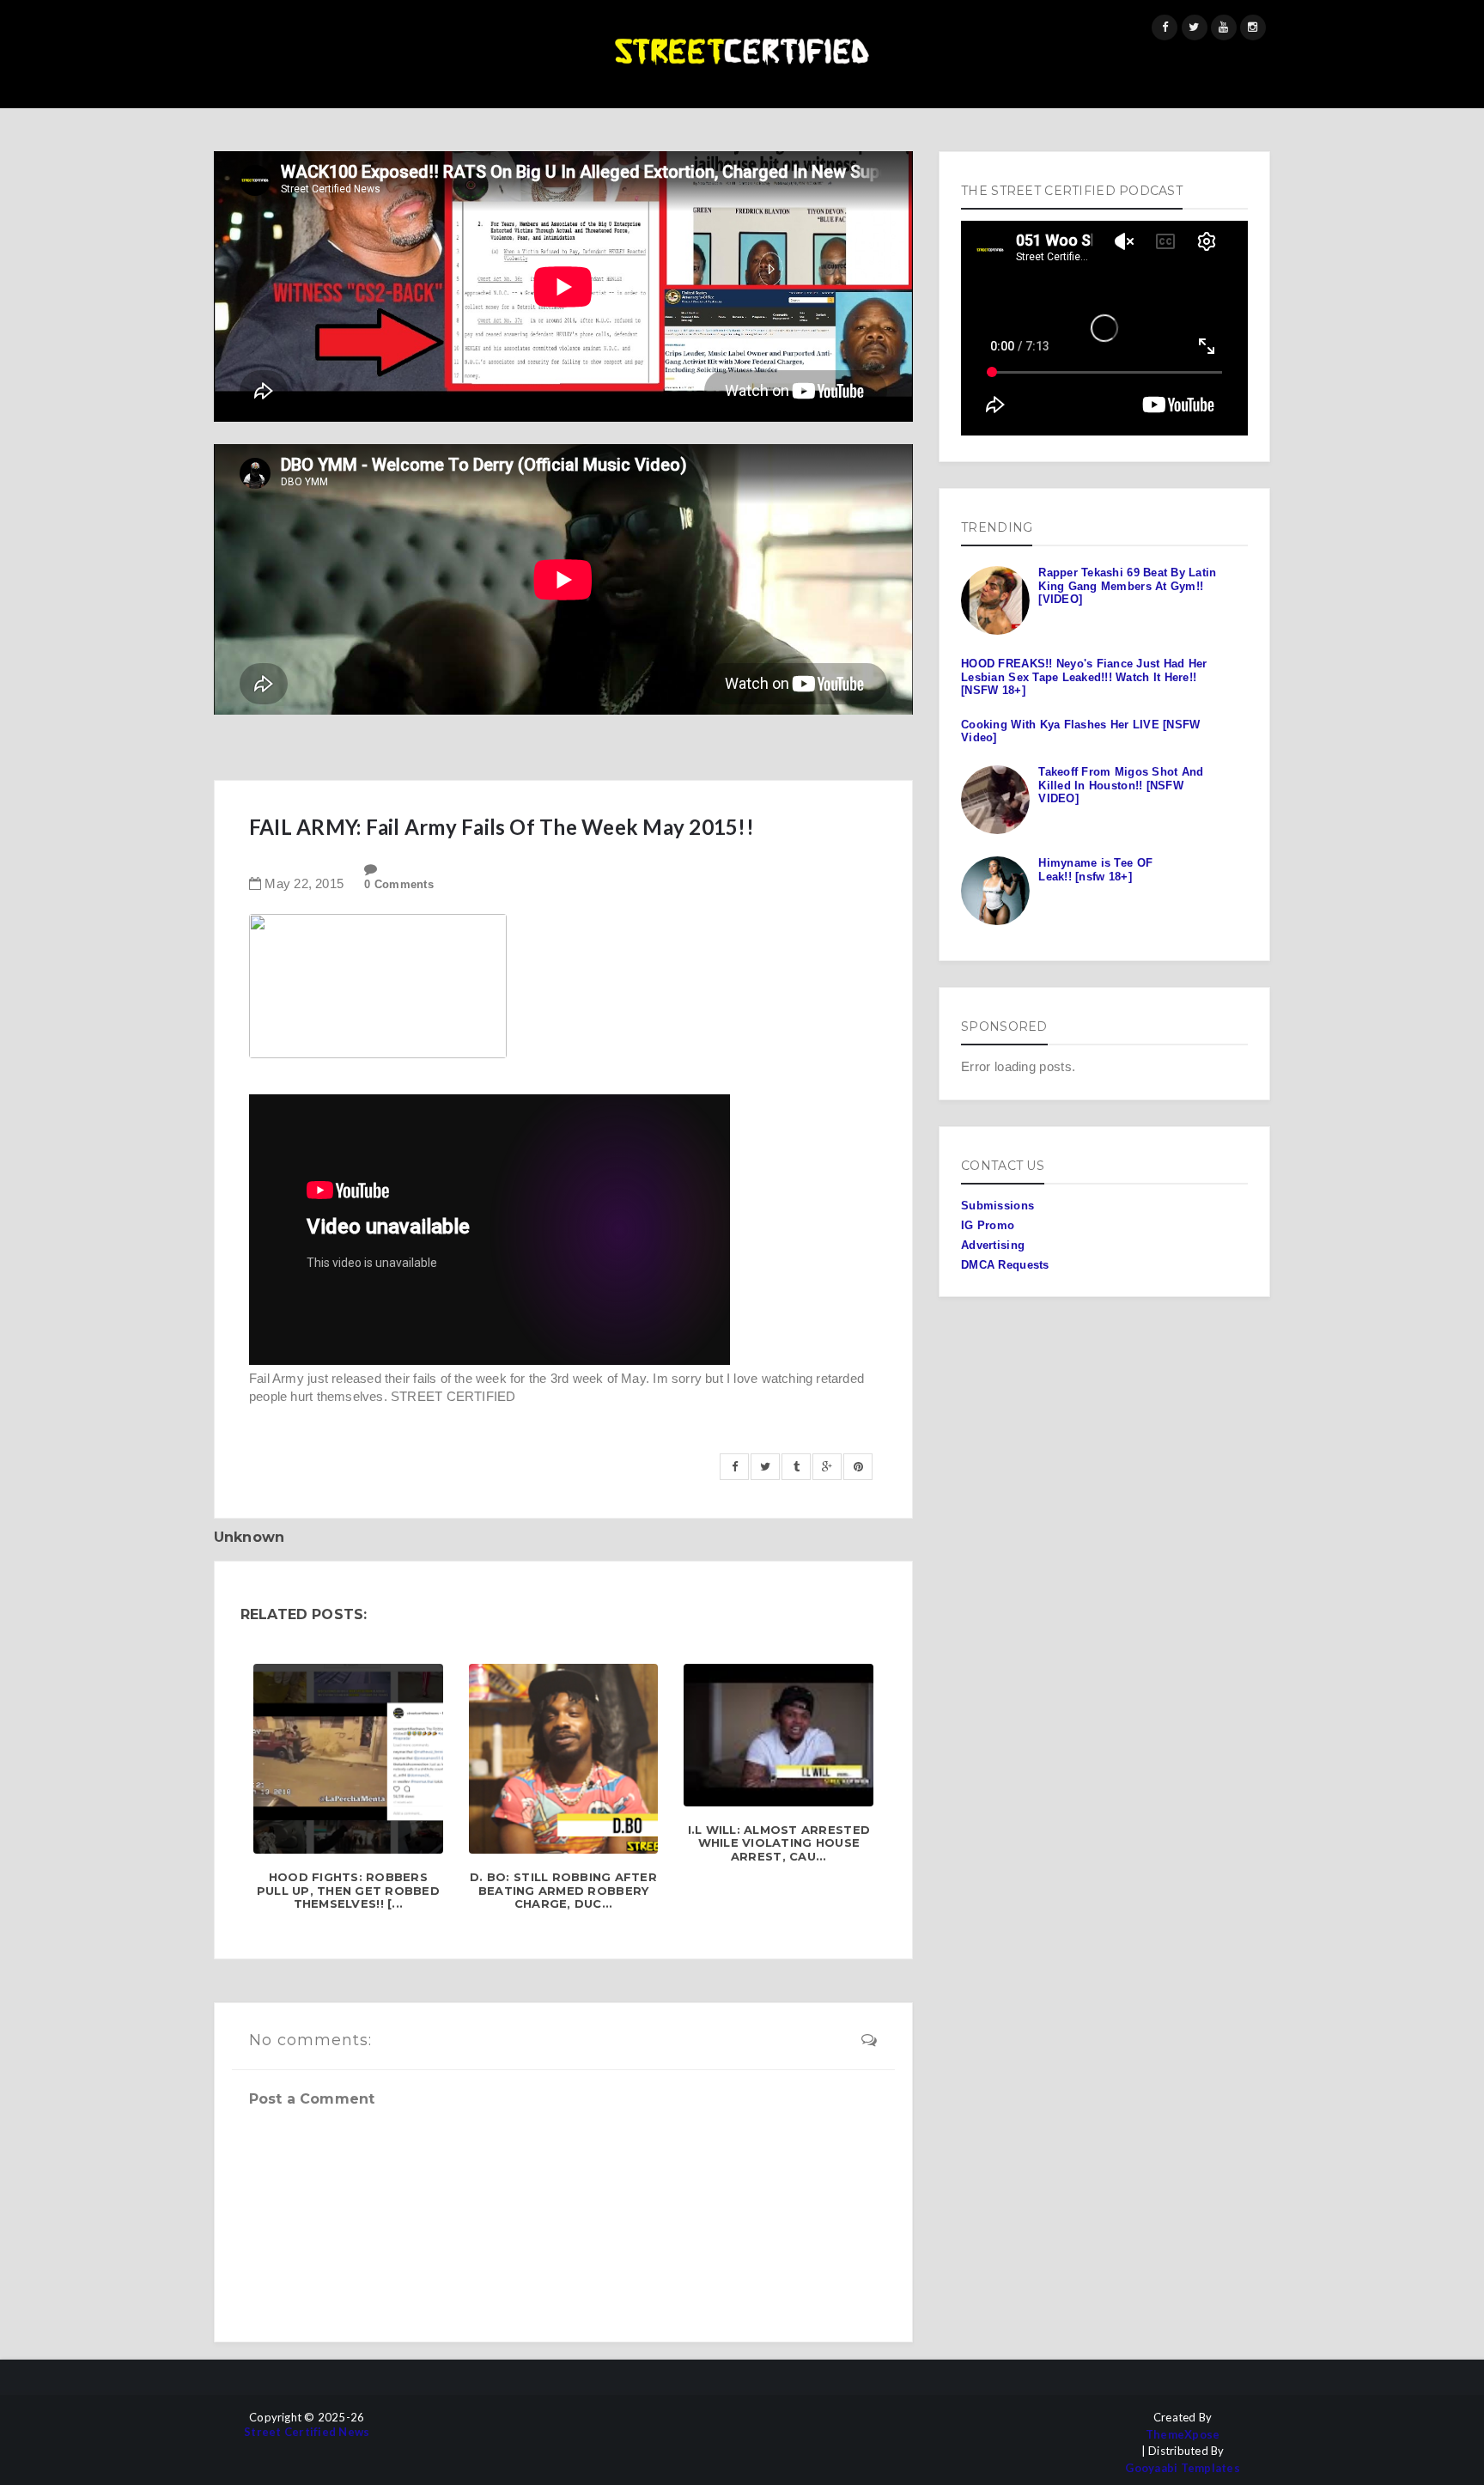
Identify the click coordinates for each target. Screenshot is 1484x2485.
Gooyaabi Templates (1183, 2468)
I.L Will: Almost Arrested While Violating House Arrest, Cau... (779, 1843)
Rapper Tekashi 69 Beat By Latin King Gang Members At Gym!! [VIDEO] (1127, 586)
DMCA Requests (1005, 1265)
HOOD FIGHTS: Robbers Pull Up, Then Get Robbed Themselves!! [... (348, 1891)
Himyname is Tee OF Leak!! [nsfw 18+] (1095, 870)
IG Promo (988, 1225)
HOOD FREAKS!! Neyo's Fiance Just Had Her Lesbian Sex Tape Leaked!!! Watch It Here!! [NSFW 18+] (1084, 677)
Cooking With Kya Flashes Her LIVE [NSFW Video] (1080, 731)
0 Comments (399, 884)
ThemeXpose (1183, 2435)
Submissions (997, 1206)
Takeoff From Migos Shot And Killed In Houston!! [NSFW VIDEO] (1121, 785)
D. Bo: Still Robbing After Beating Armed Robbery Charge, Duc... (563, 1891)
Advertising (993, 1245)
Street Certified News (307, 2432)
